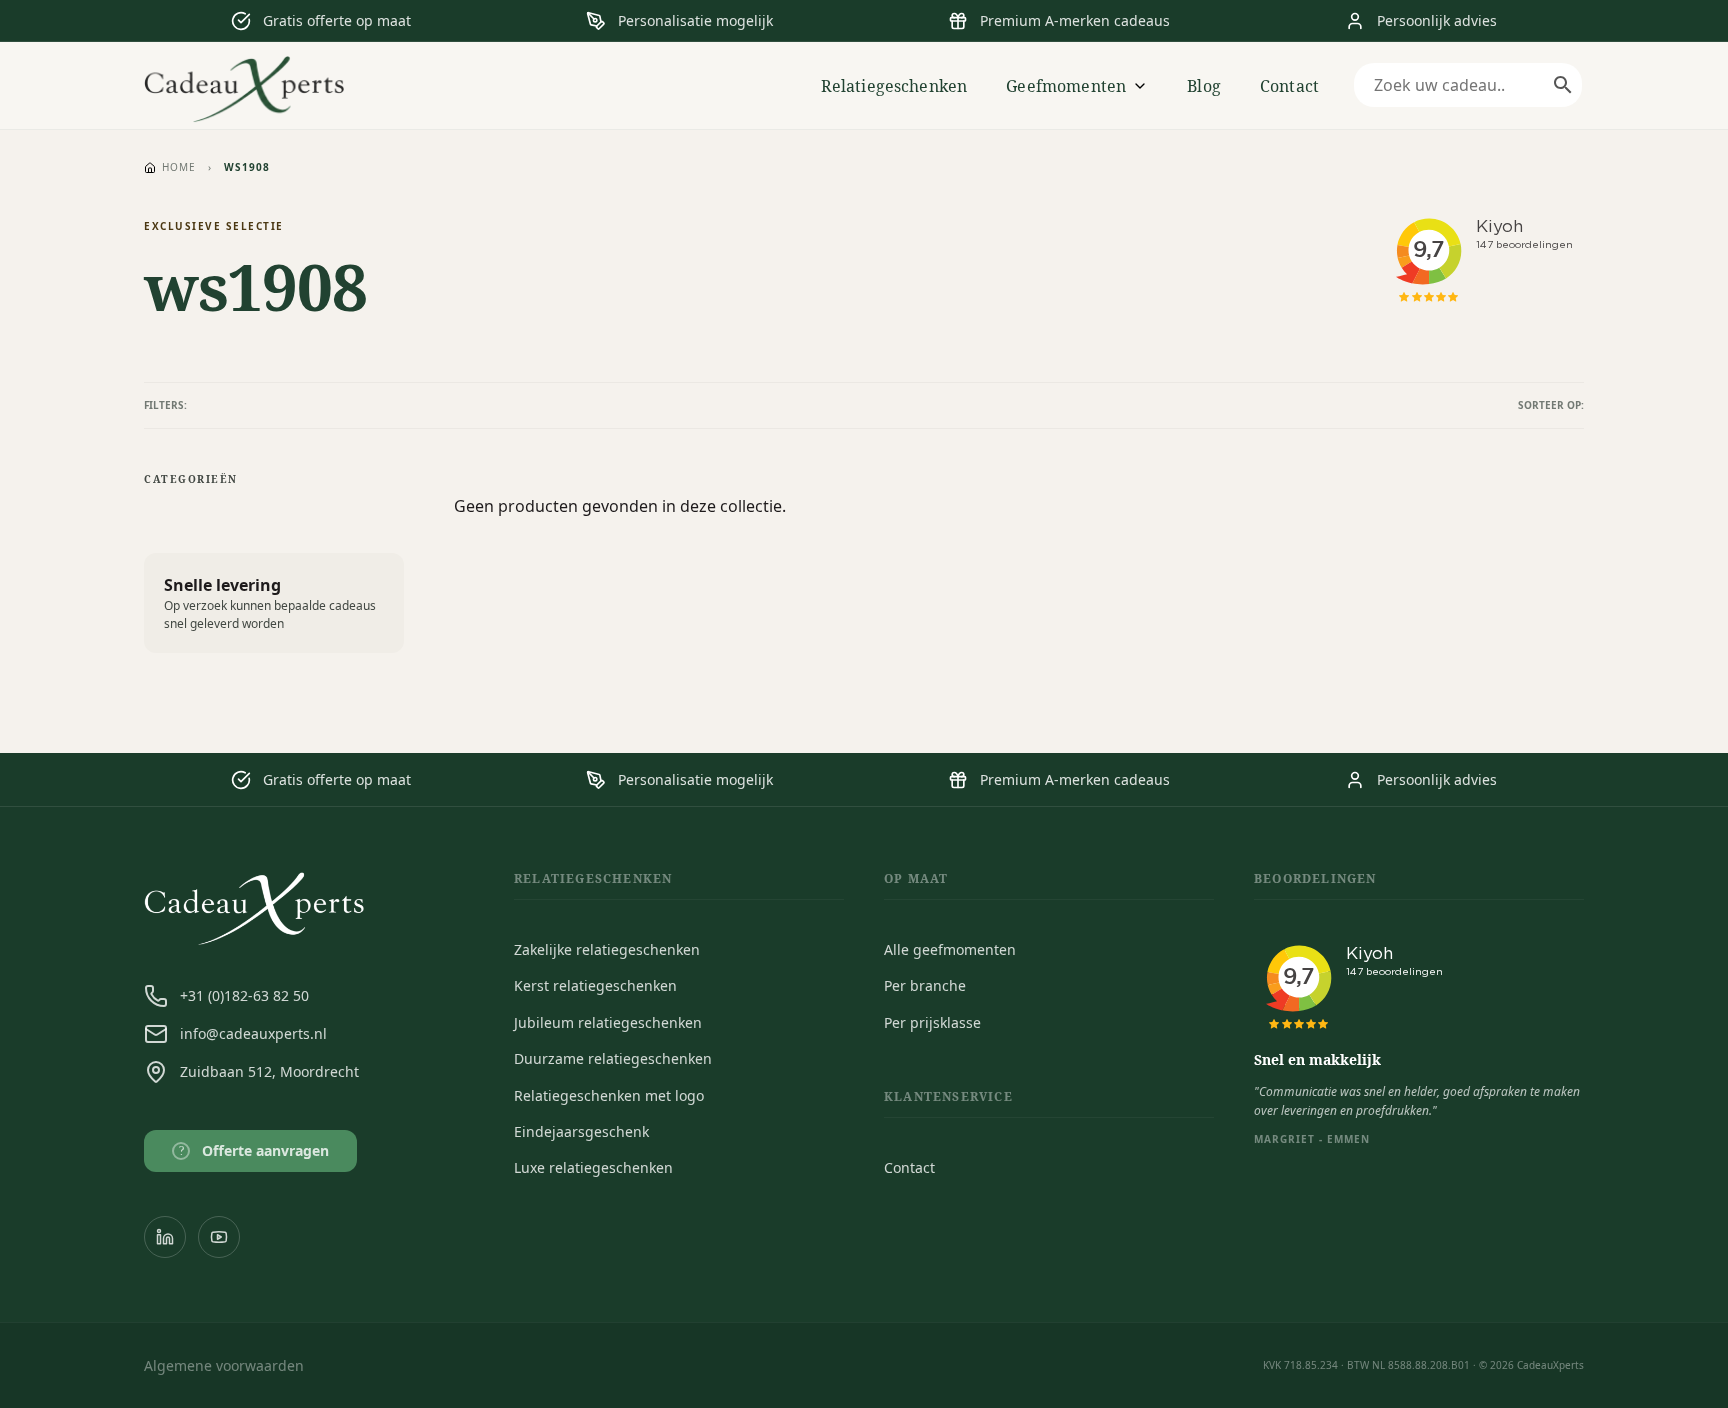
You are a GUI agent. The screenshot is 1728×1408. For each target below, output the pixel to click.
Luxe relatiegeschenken (593, 1167)
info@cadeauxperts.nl (253, 1033)
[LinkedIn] (165, 1237)
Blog (1204, 86)
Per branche (925, 985)
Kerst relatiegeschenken (595, 985)
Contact (1289, 86)
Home (179, 167)
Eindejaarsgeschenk (581, 1131)
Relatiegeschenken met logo (609, 1095)
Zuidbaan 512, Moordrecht (269, 1071)
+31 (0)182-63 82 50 (244, 995)
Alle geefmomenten (950, 949)
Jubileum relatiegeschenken (608, 1022)
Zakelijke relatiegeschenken (607, 949)
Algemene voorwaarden (224, 1365)
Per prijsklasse (932, 1022)
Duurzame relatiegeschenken (613, 1058)
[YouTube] (219, 1237)
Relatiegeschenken (894, 86)
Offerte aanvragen (254, 1150)
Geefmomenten (1066, 86)
